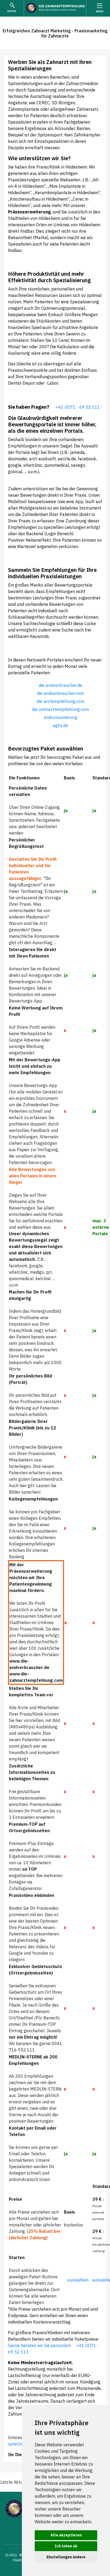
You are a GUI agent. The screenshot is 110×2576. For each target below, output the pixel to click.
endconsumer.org (60, 717)
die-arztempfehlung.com (60, 701)
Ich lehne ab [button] (66, 2546)
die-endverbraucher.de (60, 685)
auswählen (78, 2280)
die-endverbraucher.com (60, 693)
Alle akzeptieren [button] (66, 2535)
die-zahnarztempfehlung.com (60, 709)
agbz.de (60, 725)
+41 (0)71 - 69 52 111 (78, 407)
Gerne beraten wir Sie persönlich (40, 2345)
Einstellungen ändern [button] (66, 2557)
